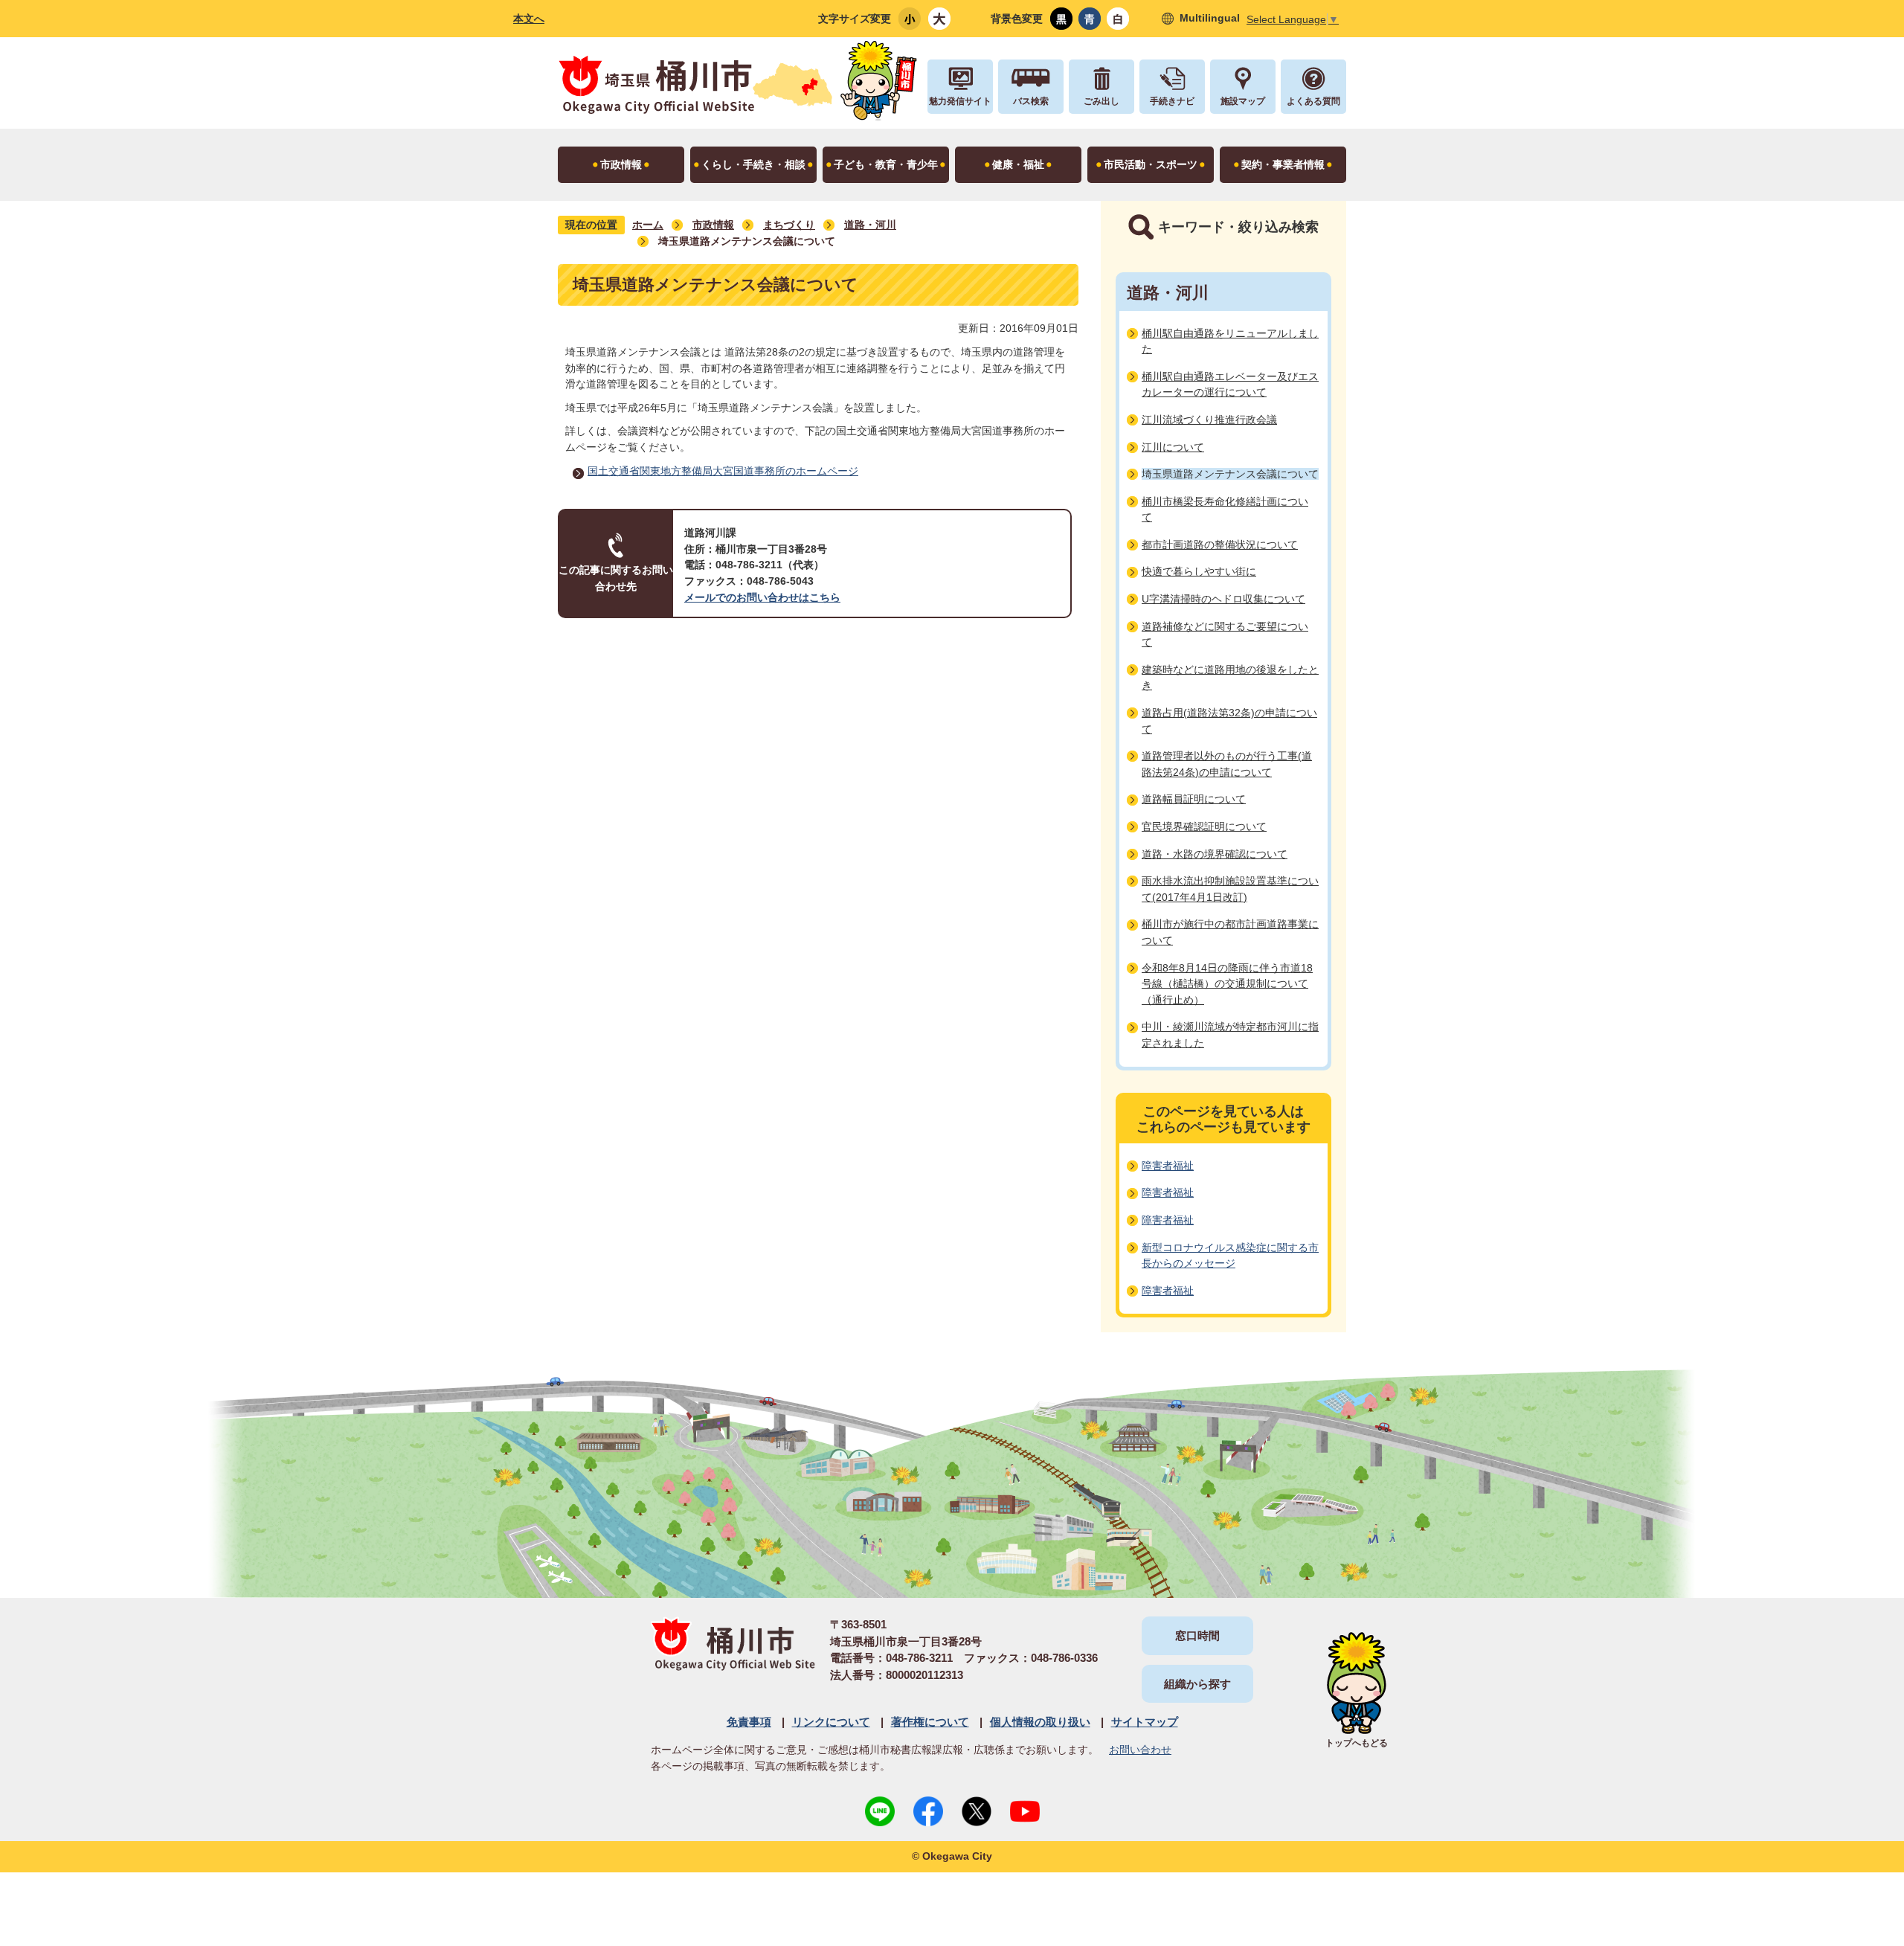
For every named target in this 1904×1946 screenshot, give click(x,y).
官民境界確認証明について (1204, 826)
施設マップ (1243, 101)
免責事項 (749, 1722)
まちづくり (789, 225)
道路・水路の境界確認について (1215, 854)
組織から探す (1197, 1684)
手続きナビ (1172, 101)
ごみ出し (1101, 101)
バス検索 (1031, 101)
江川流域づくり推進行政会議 (1209, 420)
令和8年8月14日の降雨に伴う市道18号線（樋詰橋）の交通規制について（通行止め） (1227, 984)
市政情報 (713, 225)
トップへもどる (1357, 1743)
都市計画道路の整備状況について (1220, 545)
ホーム (648, 225)
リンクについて (831, 1722)
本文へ (529, 19)
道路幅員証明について (1194, 799)
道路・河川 (870, 225)
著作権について (930, 1722)
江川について (1173, 447)
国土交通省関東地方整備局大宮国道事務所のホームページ (723, 471)
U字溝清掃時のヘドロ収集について (1223, 599)
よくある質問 (1313, 101)
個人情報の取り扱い (1040, 1722)
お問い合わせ (1140, 1750)
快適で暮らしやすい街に (1199, 571)
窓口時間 (1197, 1635)
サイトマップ (1145, 1722)
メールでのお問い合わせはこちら (762, 597)
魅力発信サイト (960, 101)
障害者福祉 (1168, 1166)
